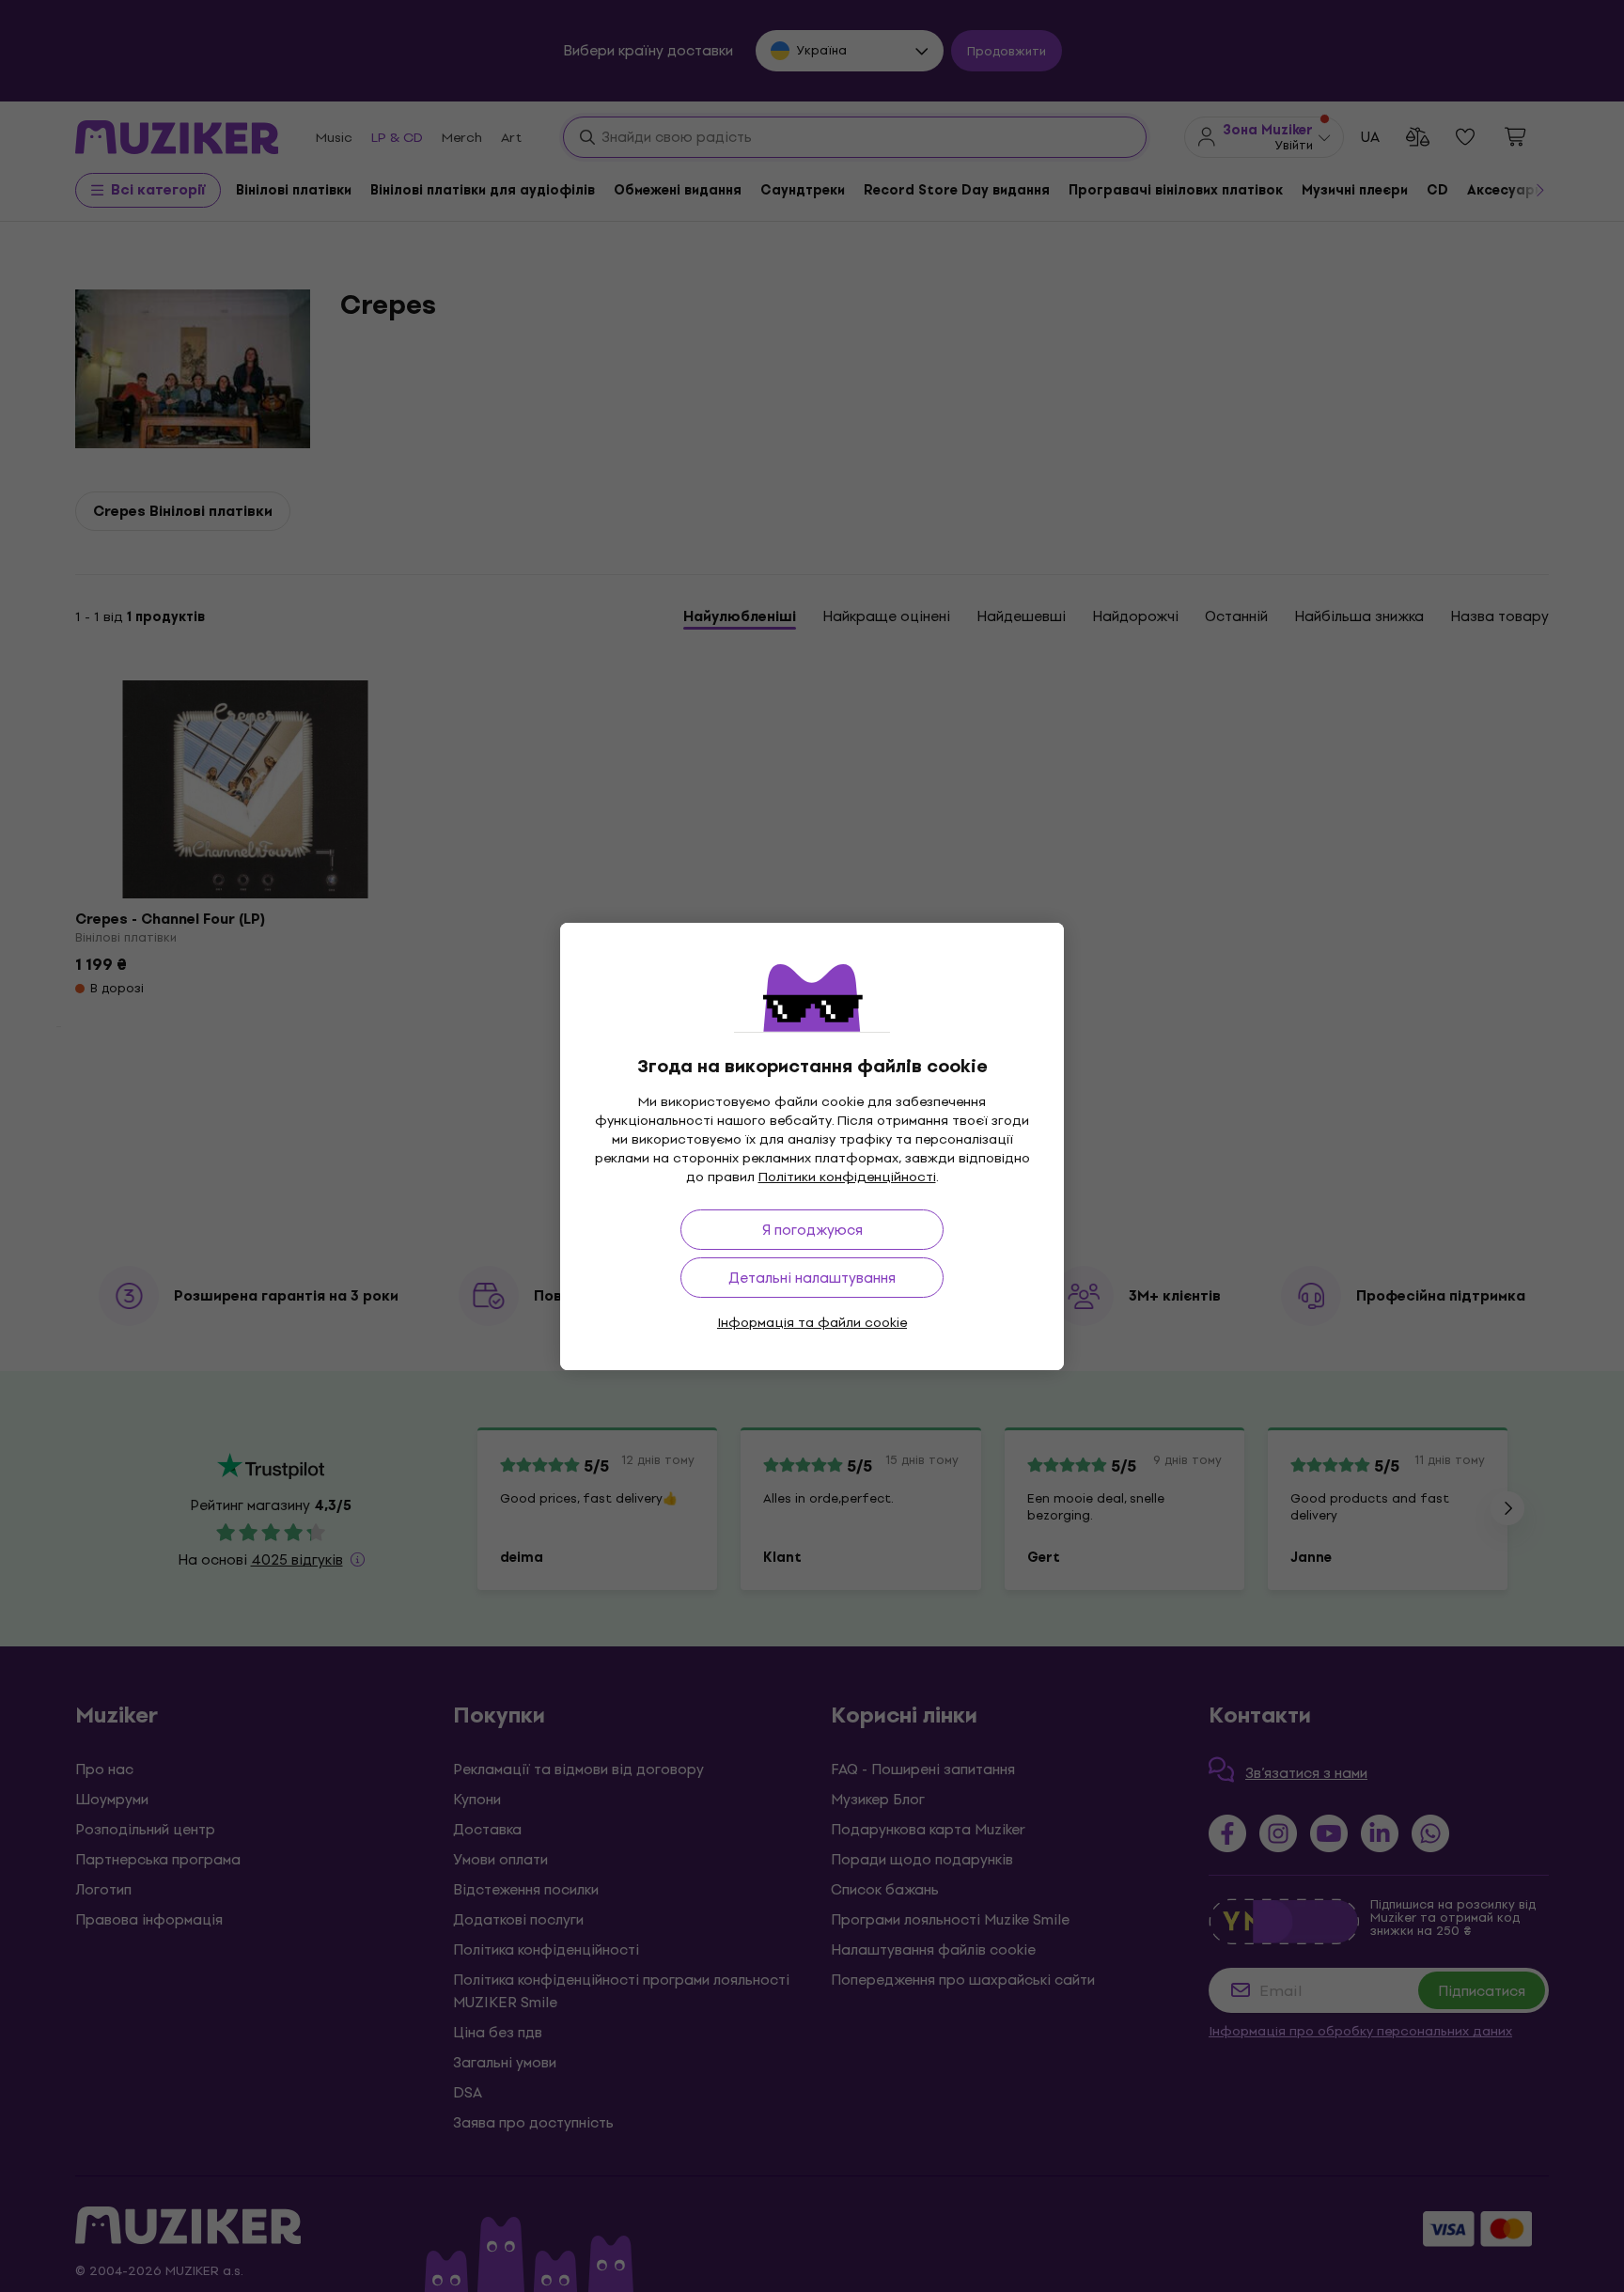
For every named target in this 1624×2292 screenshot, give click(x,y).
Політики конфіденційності (847, 1177)
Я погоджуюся (812, 1230)
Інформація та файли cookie (812, 1323)
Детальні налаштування (812, 1278)
